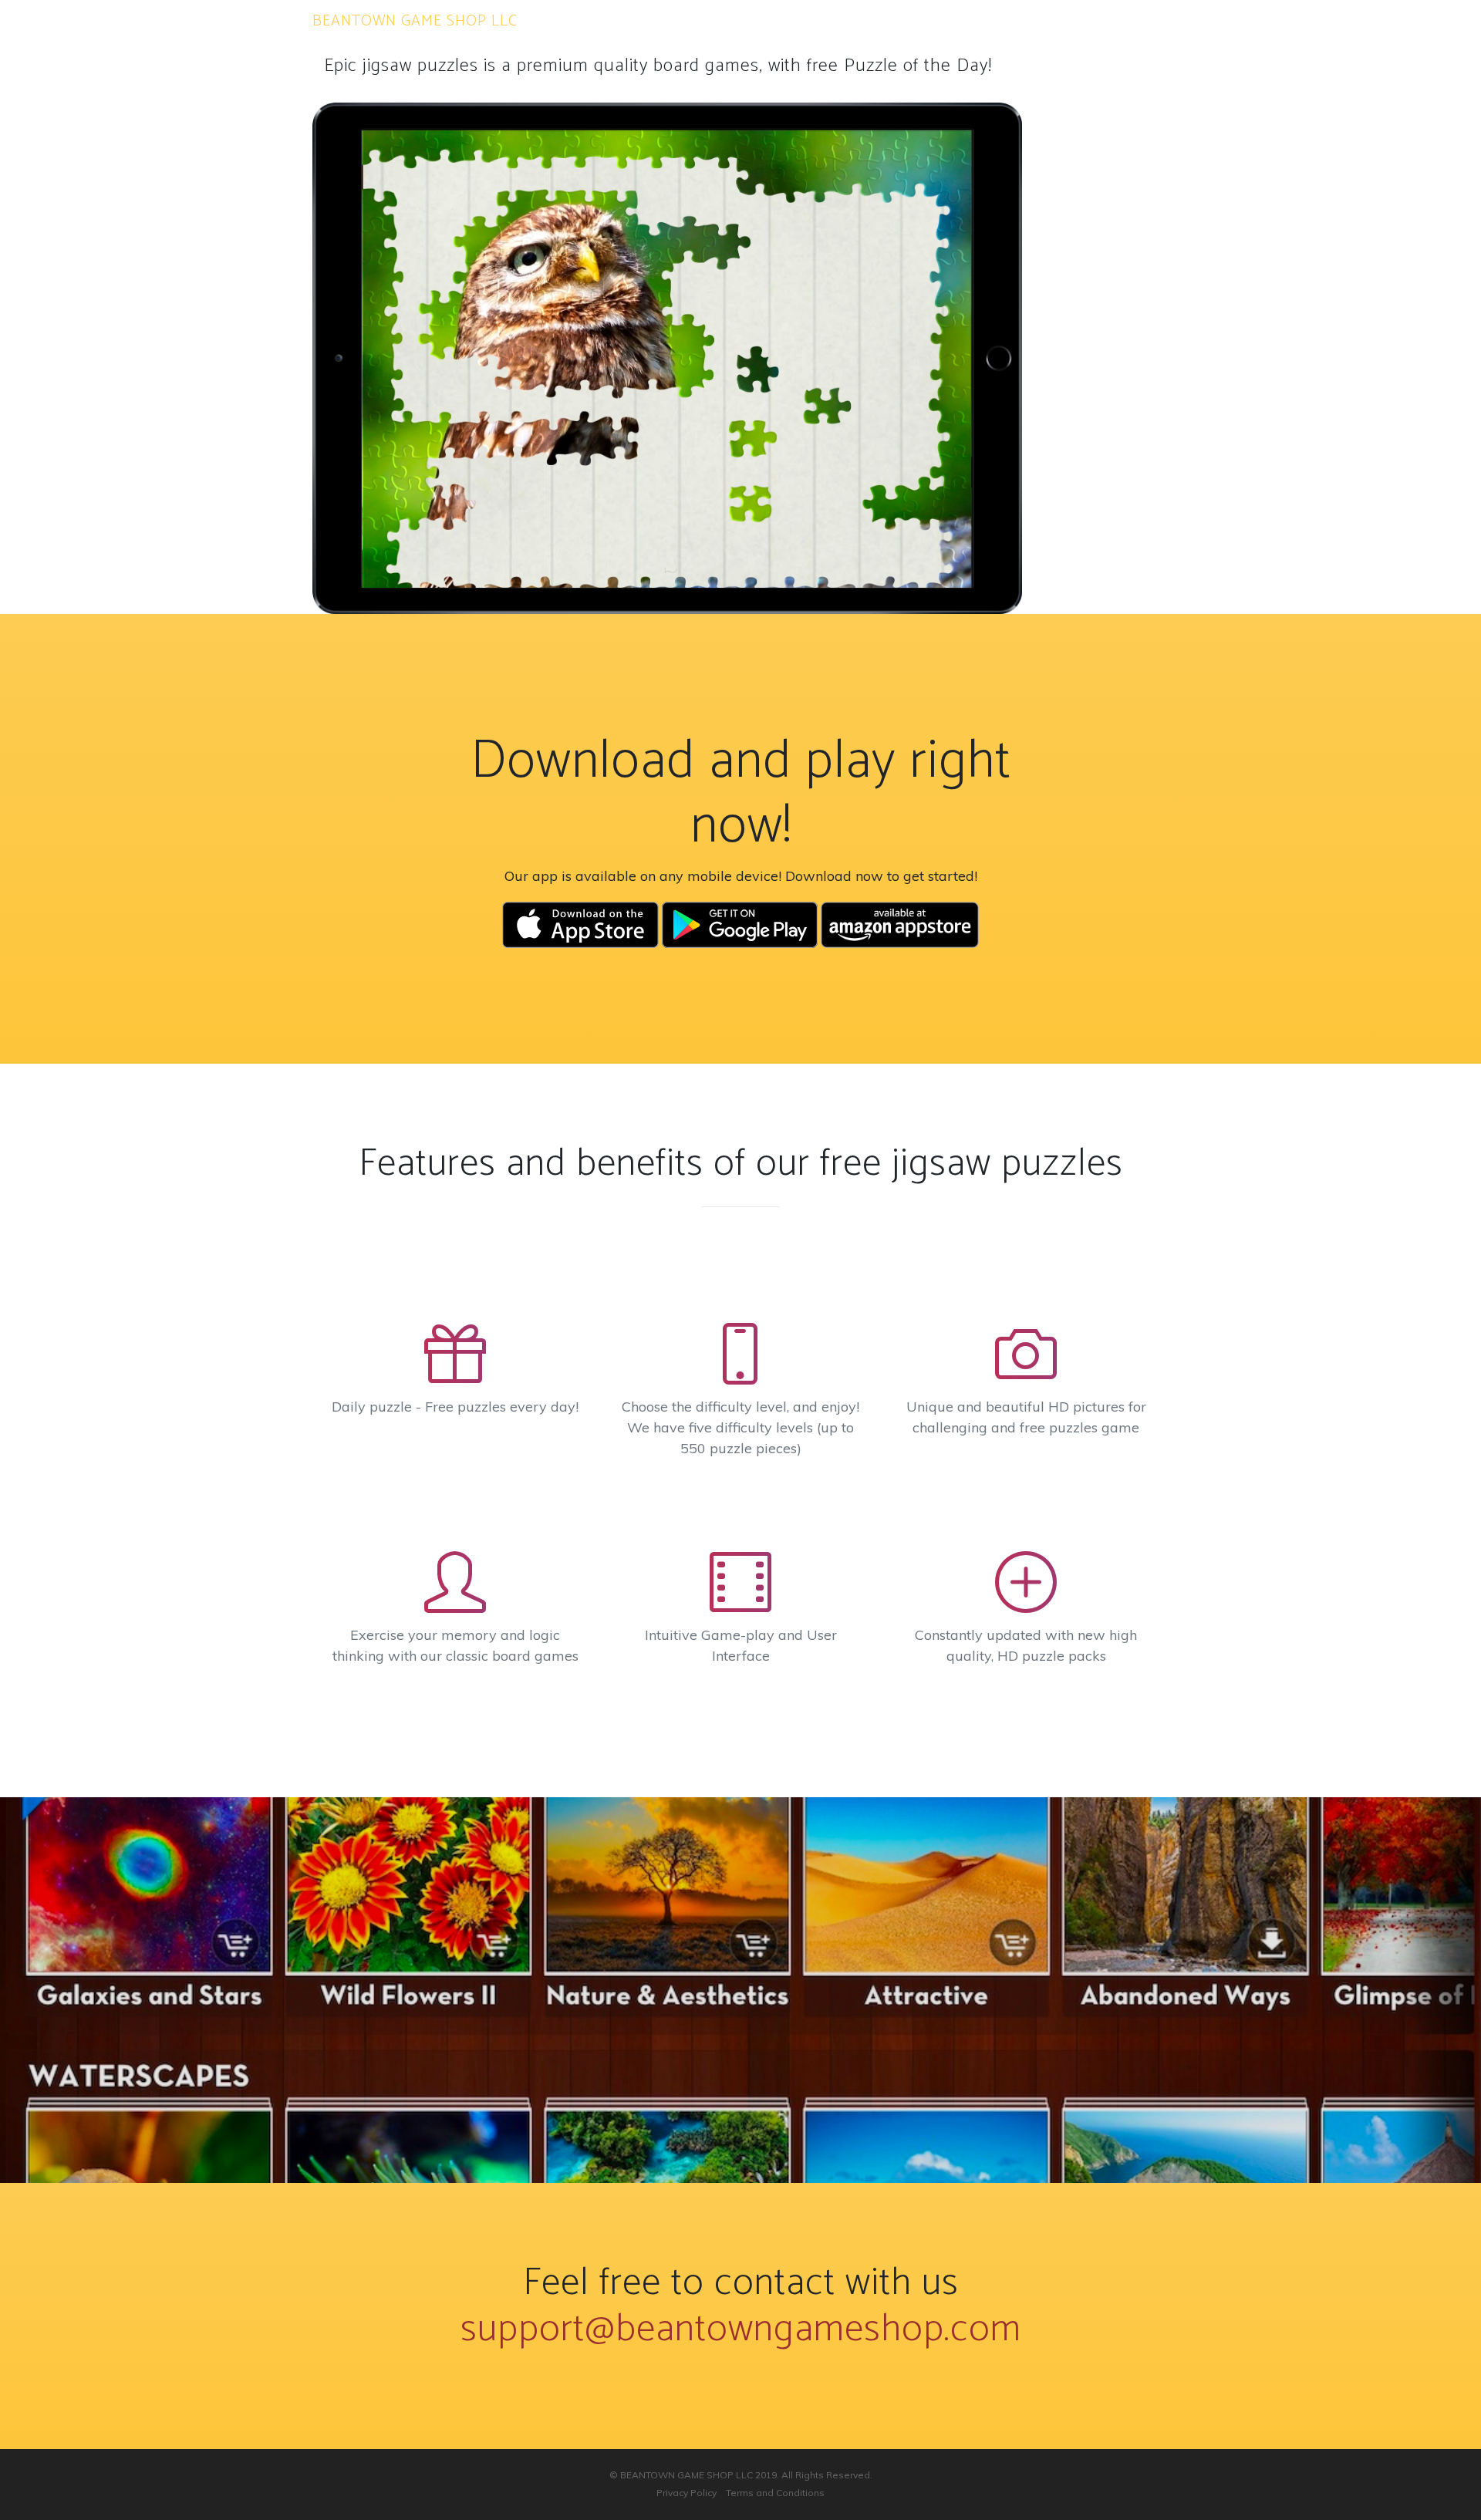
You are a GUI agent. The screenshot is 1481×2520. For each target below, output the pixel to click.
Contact (892, 21)
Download (757, 21)
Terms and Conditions (1096, 21)
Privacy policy (974, 21)
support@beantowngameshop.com (741, 2329)
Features (828, 21)
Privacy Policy (687, 2493)
